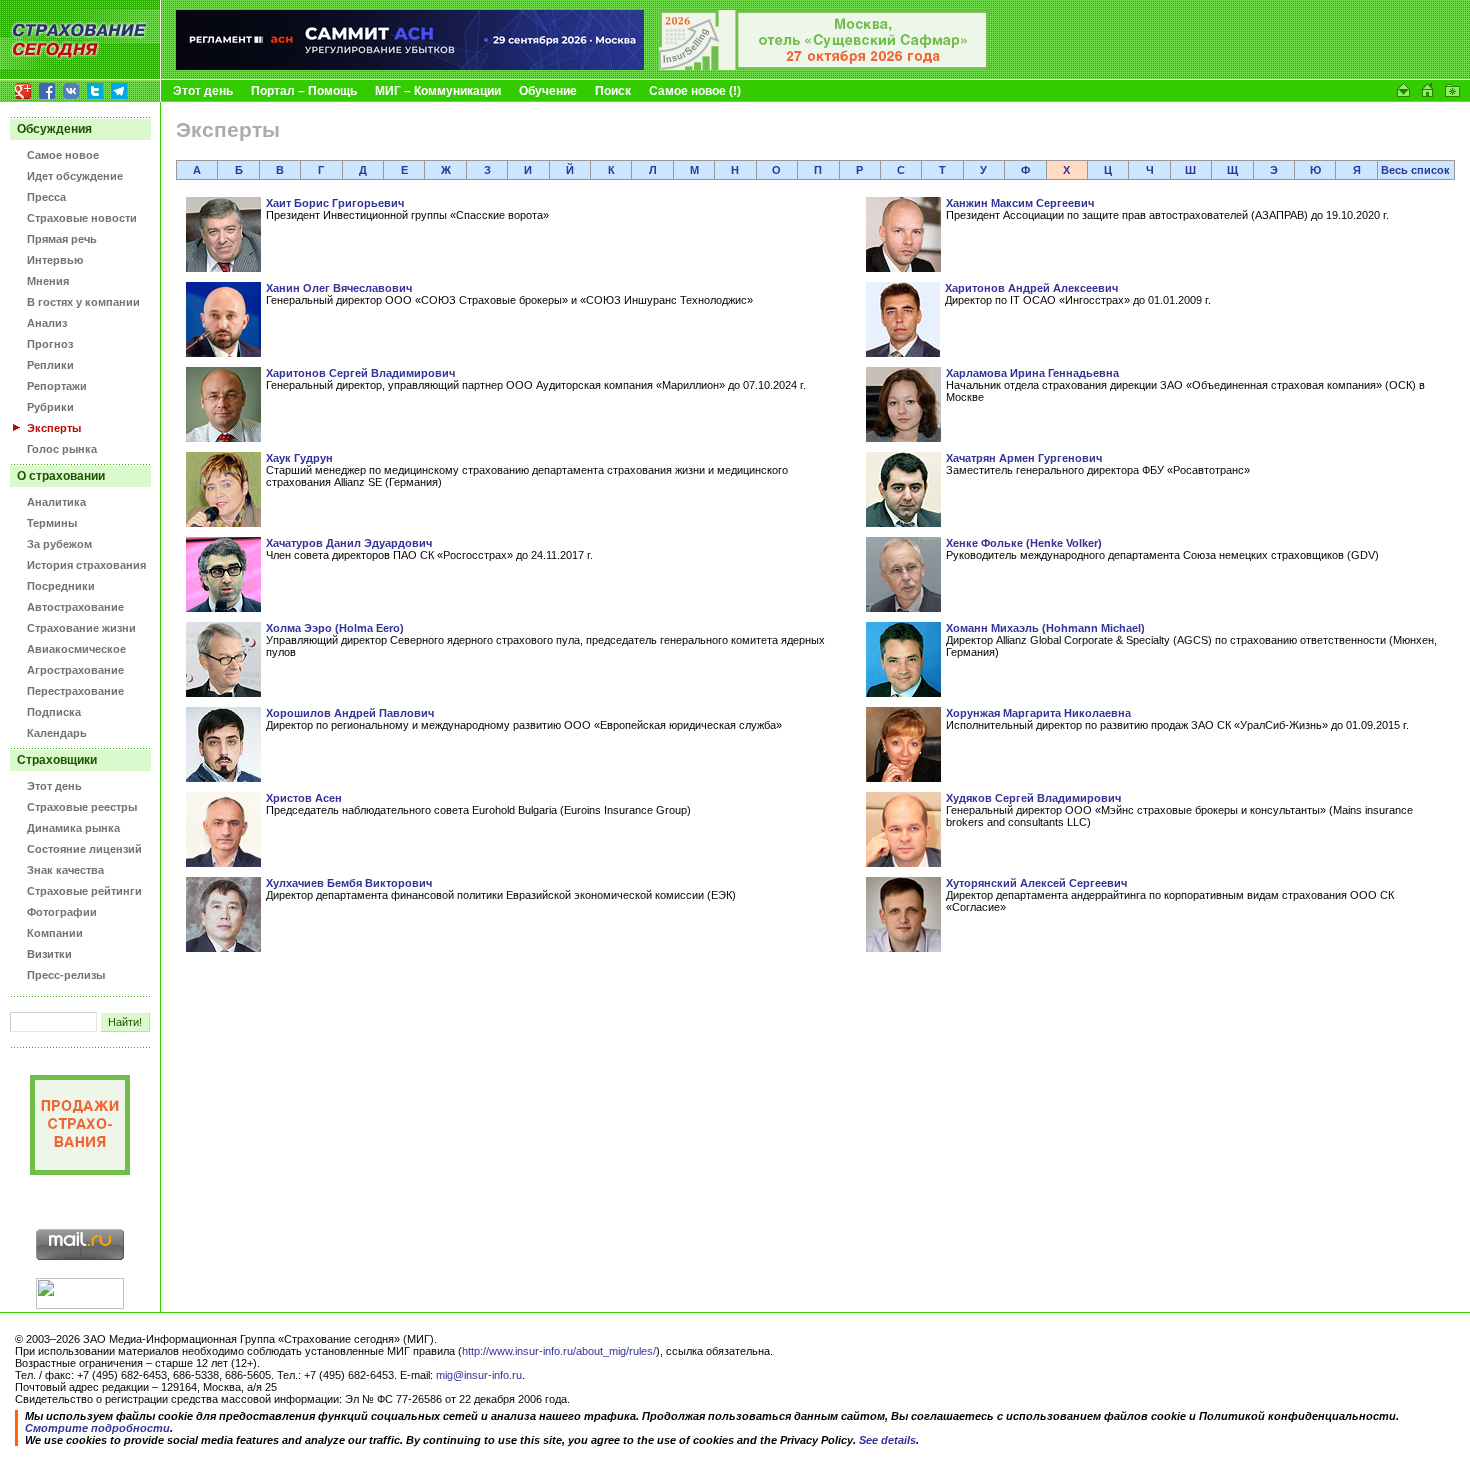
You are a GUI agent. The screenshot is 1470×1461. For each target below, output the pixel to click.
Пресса (46, 197)
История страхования (86, 565)
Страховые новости (82, 218)
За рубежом (59, 544)
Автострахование (75, 607)
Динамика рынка (73, 828)
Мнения (48, 281)
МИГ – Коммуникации (438, 91)
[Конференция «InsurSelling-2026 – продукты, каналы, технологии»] (824, 66)
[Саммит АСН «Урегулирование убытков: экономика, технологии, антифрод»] (410, 66)
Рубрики (50, 407)
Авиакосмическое (76, 649)
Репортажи (57, 386)
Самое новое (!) (695, 91)
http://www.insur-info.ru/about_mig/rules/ (559, 1351)
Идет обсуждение (75, 176)
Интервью (55, 260)
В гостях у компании (83, 302)
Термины (52, 523)
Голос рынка (62, 449)
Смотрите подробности (97, 1428)
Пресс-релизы (66, 975)
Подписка (54, 712)
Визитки (49, 954)
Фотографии (62, 912)
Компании (55, 933)
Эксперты (54, 428)
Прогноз (50, 344)
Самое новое (63, 155)
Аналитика (56, 502)
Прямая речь (62, 239)
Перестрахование (75, 691)
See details (887, 1440)
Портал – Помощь (304, 91)
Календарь (57, 733)
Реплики (50, 365)
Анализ (47, 323)
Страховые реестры (82, 807)
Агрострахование (75, 670)
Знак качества (65, 870)
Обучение (548, 91)
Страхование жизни (81, 628)
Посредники (61, 586)
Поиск (613, 91)
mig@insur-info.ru (479, 1375)
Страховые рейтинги (84, 891)
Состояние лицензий (84, 849)
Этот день (203, 91)
